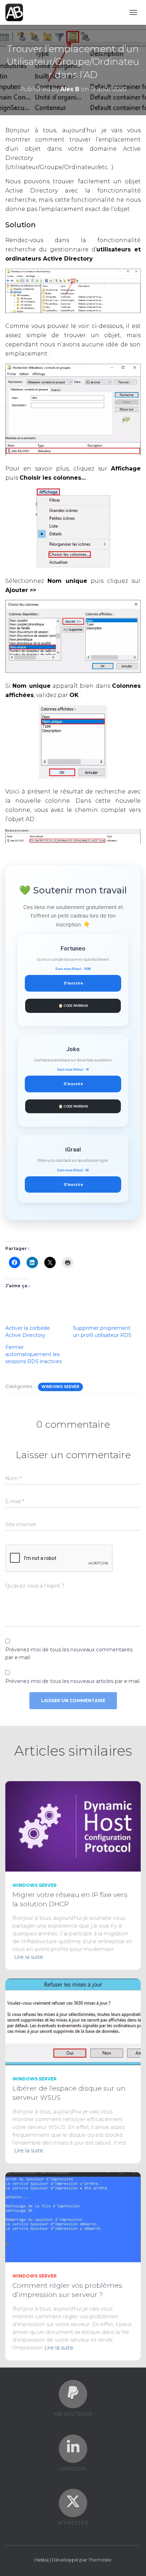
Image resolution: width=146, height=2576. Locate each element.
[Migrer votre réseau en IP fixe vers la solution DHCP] (73, 1826)
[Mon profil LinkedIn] (73, 2447)
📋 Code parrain (73, 1006)
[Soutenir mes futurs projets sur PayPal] (73, 2392)
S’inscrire (73, 983)
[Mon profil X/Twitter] (73, 2501)
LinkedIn (73, 2469)
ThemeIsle (100, 2560)
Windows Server (60, 1387)
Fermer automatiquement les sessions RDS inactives (33, 1354)
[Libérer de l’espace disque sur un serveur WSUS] (73, 2021)
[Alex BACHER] (17, 12)
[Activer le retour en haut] (132, 2562)
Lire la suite (29, 1957)
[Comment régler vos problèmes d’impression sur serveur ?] (73, 2217)
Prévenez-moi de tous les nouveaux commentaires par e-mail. (69, 1654)
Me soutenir (73, 2414)
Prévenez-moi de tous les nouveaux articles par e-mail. (73, 1681)
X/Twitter (73, 2523)
